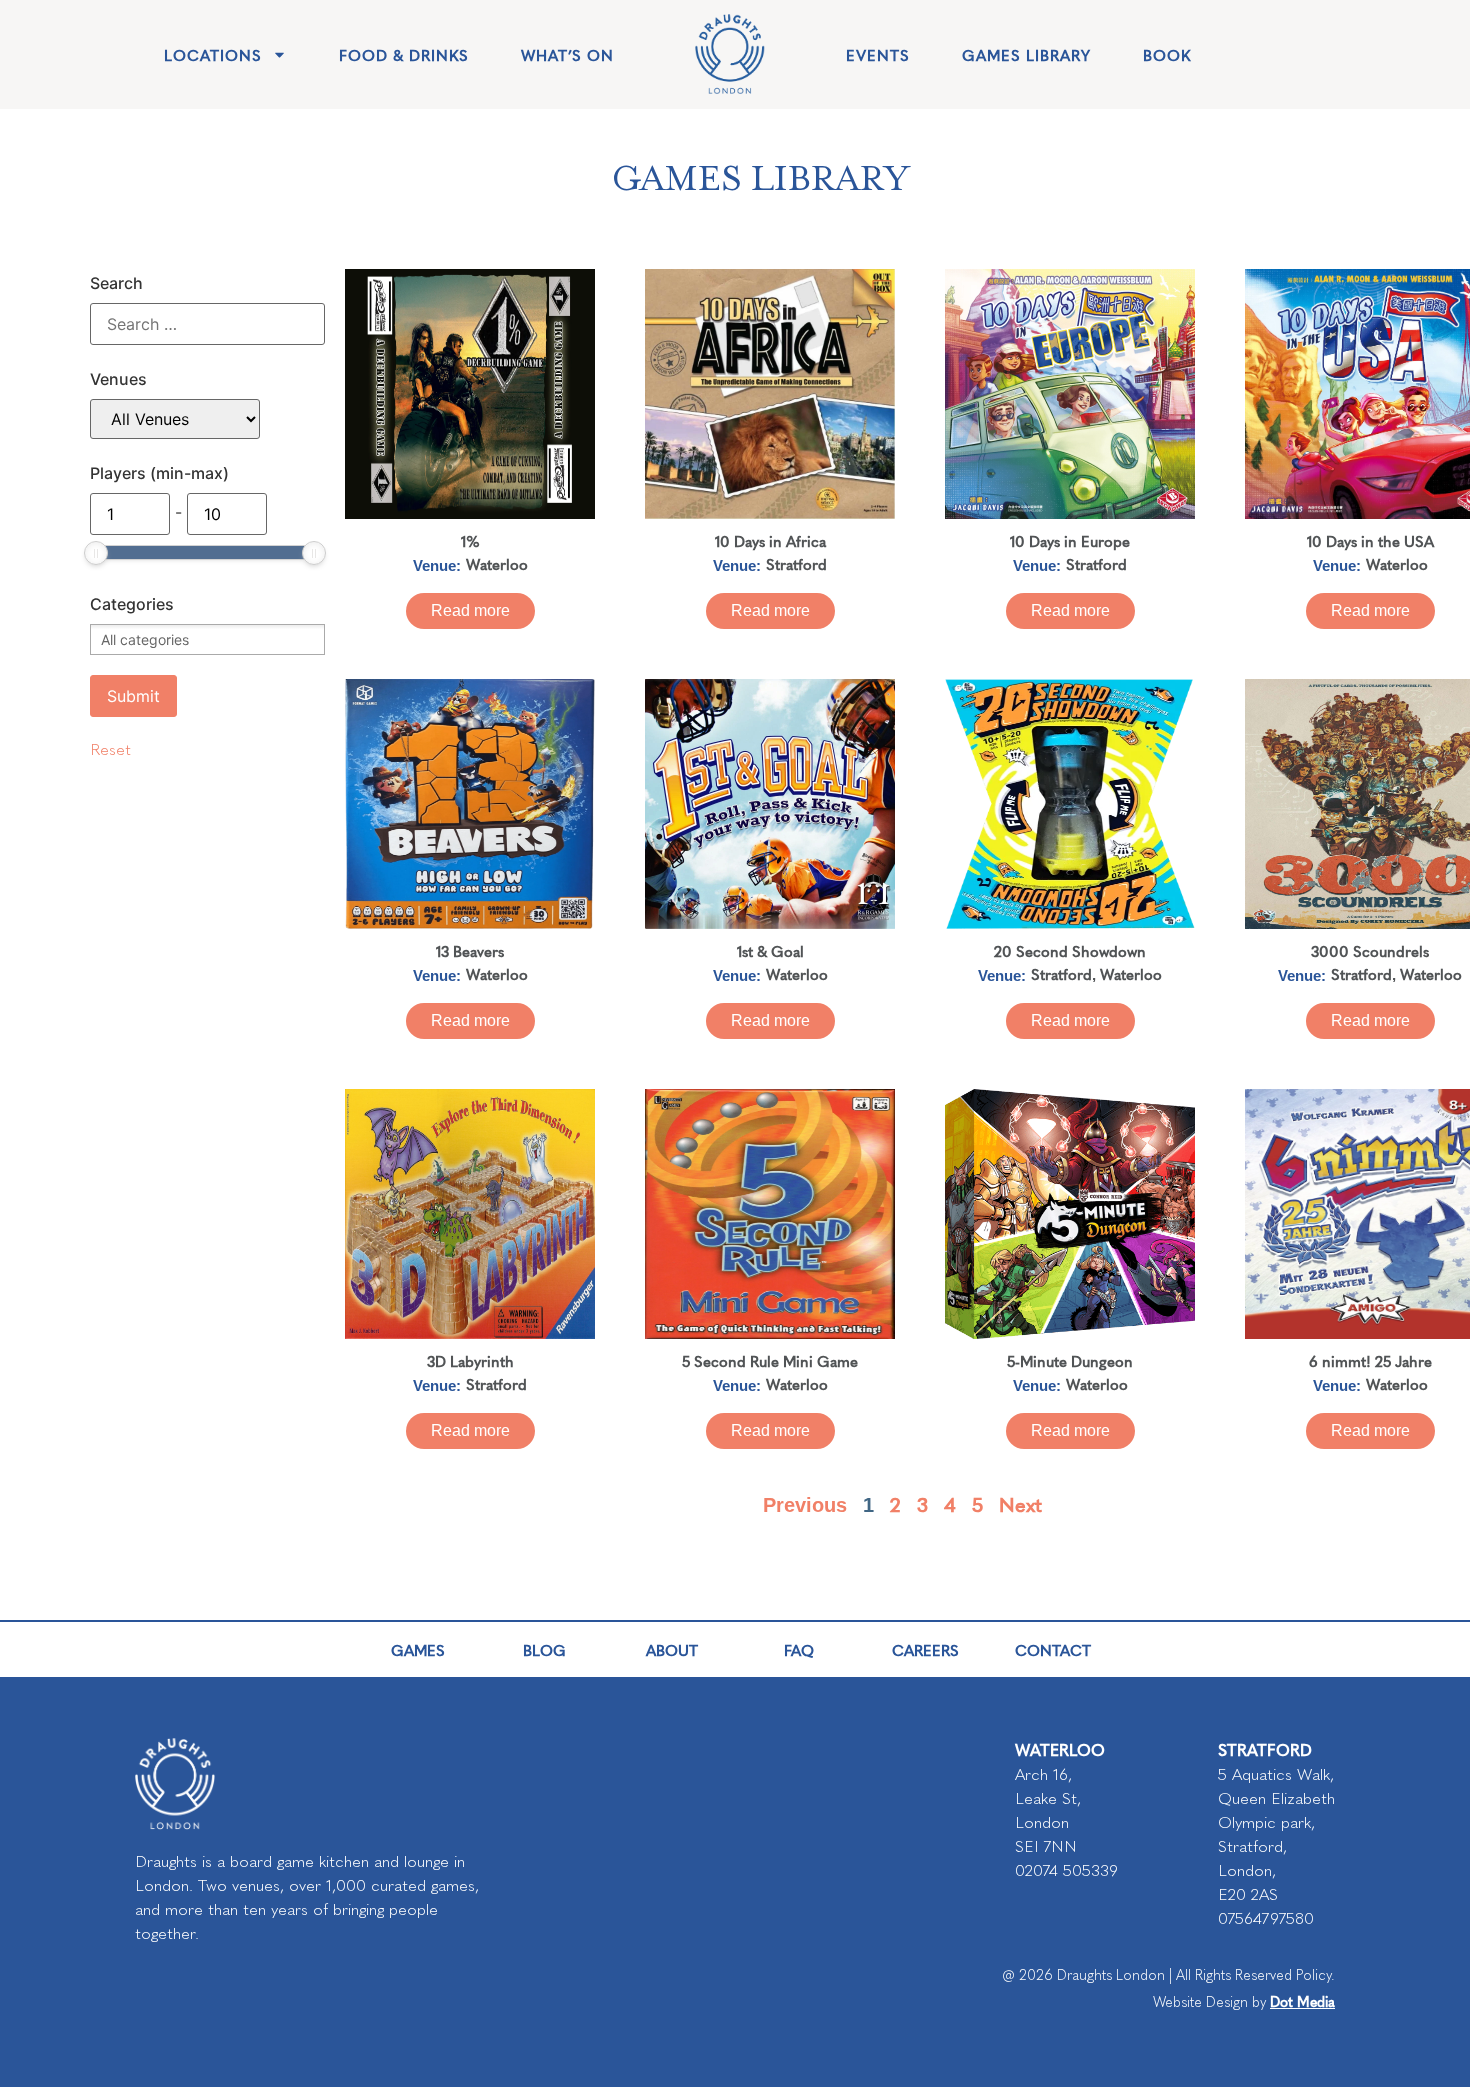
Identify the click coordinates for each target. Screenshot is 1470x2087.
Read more (470, 610)
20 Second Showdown (1070, 950)
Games (418, 1649)
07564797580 (1266, 1918)
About (672, 1649)
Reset (110, 749)
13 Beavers (470, 950)
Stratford (796, 563)
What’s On (567, 54)
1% (470, 540)
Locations (213, 54)
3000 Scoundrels (1370, 950)
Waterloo (497, 563)
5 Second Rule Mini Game (770, 1360)
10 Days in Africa (770, 540)
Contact (1053, 1649)
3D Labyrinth (470, 1360)
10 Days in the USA (1370, 540)
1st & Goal (770, 950)
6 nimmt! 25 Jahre (1370, 1360)
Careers (925, 1649)
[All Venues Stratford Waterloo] (175, 419)
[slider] (96, 553)
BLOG (544, 1649)
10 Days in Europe (1070, 540)
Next (1020, 1503)
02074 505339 (1066, 1870)
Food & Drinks (404, 54)
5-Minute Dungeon (1070, 1360)
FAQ (799, 1649)
